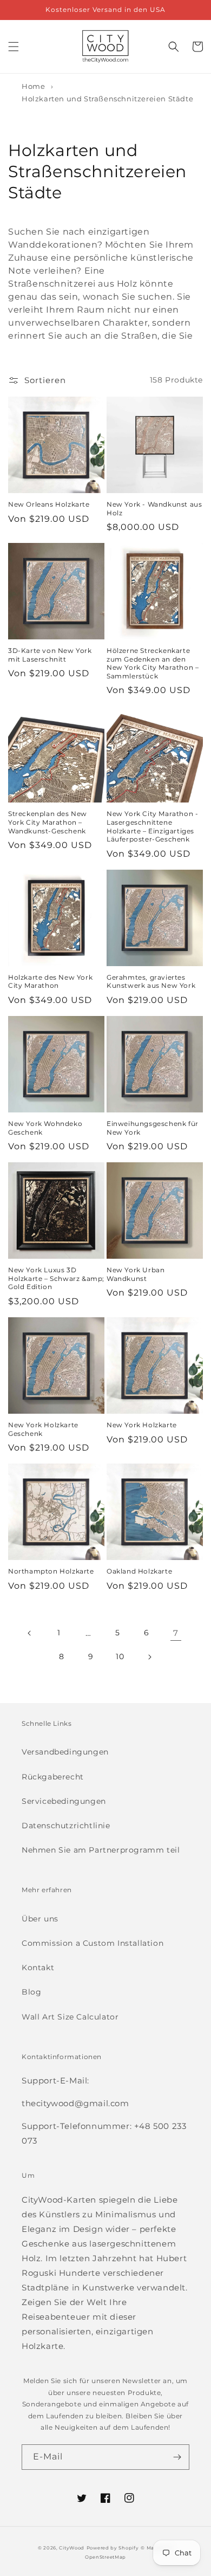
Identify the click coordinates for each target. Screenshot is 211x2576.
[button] (14, 47)
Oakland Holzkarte (139, 1571)
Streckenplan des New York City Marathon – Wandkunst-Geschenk (48, 822)
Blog (31, 1992)
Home (33, 86)
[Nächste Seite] (149, 1657)
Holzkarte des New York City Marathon (50, 982)
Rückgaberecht (53, 1777)
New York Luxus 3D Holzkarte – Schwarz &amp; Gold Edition (56, 1278)
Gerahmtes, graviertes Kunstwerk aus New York (151, 982)
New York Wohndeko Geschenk (45, 1128)
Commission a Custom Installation (93, 1943)
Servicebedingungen (64, 1801)
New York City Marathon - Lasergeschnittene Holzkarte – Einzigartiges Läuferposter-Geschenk (152, 826)
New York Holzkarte (142, 1425)
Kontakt (38, 1967)
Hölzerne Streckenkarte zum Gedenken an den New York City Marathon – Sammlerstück (153, 663)
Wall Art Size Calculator (70, 2017)
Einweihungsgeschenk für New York (153, 1128)
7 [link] (176, 1633)
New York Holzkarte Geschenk (43, 1429)
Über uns (40, 1919)
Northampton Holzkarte (51, 1571)
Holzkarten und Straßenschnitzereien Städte (107, 99)
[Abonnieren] (177, 2457)
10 (120, 1656)
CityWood (72, 2548)
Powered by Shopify (113, 2548)
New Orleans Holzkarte (49, 504)
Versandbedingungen (65, 1752)
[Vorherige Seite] (30, 1633)
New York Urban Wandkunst (136, 1274)
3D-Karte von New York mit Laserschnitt (50, 655)
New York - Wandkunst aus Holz (154, 509)
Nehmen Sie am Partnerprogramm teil (101, 1850)
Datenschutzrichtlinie (66, 1826)
